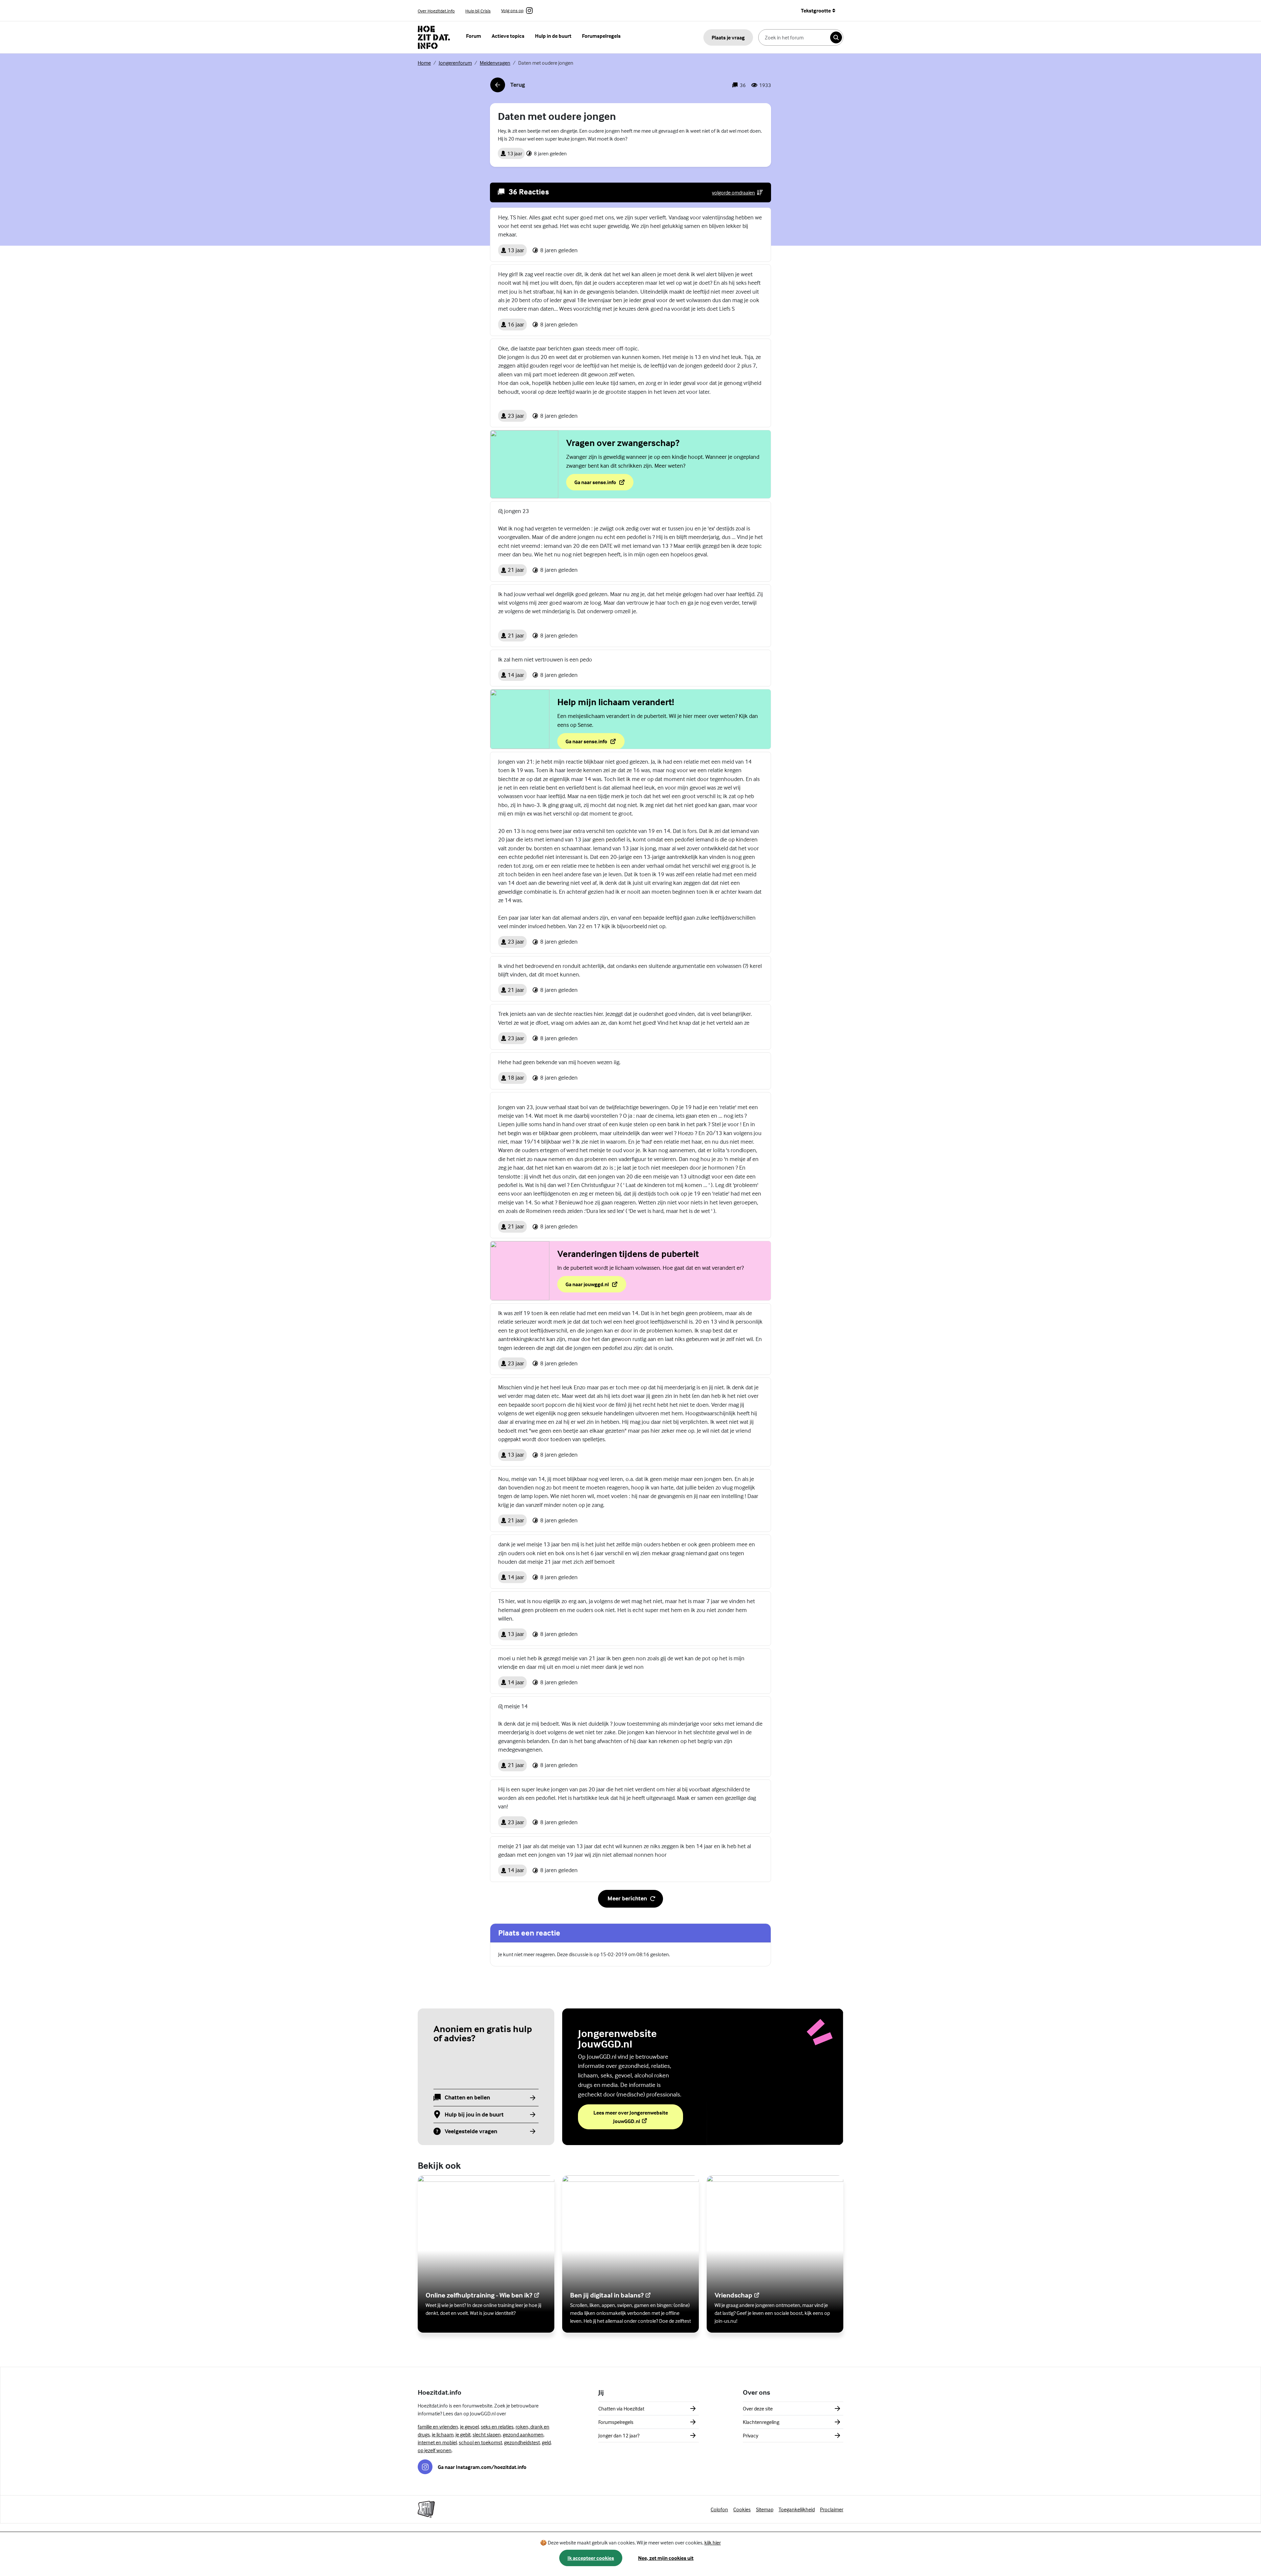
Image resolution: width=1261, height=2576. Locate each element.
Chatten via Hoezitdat (621, 2408)
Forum (474, 36)
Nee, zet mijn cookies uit (666, 2558)
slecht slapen (487, 2434)
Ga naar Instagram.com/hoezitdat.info (482, 2467)
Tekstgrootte (816, 11)
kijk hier (713, 2542)
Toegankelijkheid (797, 2509)
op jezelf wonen (435, 2450)
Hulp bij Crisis (478, 11)
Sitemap (765, 2509)
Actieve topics (508, 36)
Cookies (742, 2509)
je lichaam (443, 2434)
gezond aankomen (523, 2434)
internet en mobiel (437, 2442)
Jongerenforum (455, 63)
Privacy (751, 2435)
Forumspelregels (601, 36)
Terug (508, 87)
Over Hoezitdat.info (436, 11)
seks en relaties (497, 2427)
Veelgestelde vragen (471, 2131)
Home (424, 63)
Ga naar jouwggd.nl (596, 1286)
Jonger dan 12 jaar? (619, 2435)
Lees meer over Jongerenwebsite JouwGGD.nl (632, 2117)
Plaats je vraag (728, 37)
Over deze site (758, 2408)
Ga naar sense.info (604, 484)
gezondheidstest (522, 2442)
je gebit (463, 2434)
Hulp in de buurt (553, 36)
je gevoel (469, 2427)
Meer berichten (627, 1898)
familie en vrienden (438, 2427)
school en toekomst (480, 2442)
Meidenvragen (495, 63)
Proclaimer (832, 2509)
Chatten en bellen (467, 2098)
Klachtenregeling (761, 2422)
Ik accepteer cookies (591, 2558)
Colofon (719, 2509)
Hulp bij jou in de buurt (474, 2115)
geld (546, 2442)
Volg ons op (512, 11)
